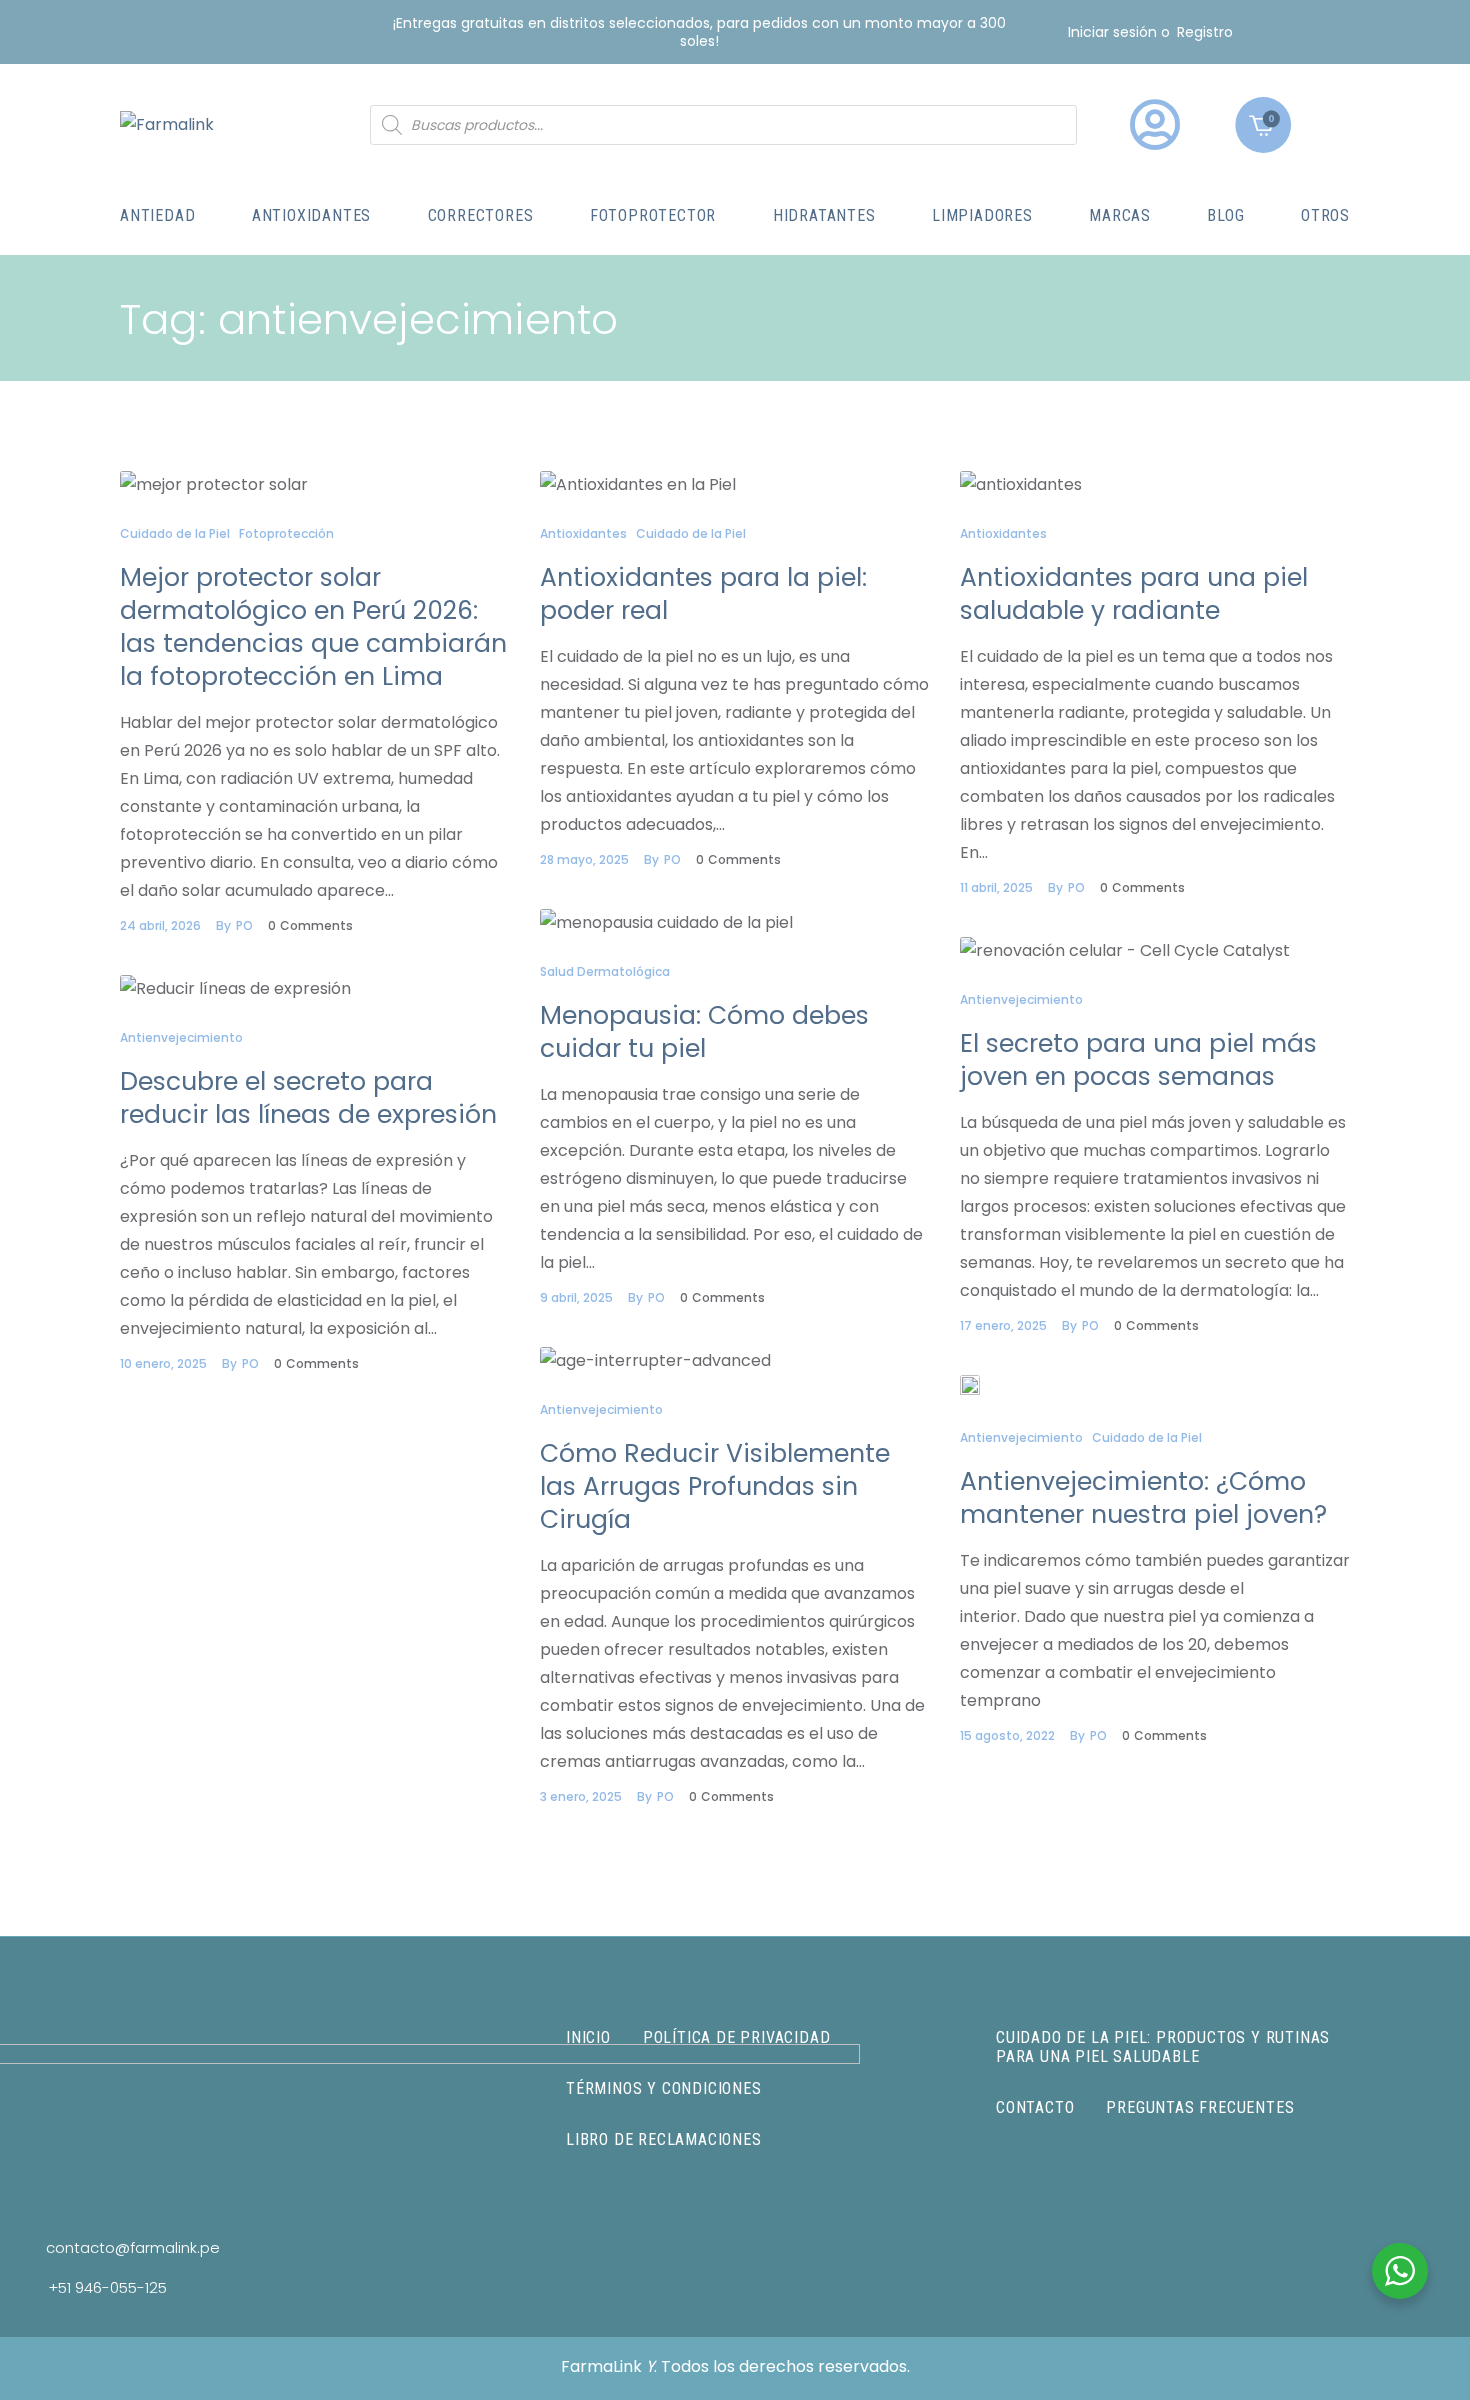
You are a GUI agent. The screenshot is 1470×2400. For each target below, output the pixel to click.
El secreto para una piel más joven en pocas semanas (1138, 1060)
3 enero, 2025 (581, 1796)
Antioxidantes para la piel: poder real (703, 594)
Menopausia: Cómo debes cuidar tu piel (704, 1032)
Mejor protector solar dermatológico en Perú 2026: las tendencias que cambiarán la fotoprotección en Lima (313, 627)
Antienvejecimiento (1021, 999)
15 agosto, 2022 (1007, 1735)
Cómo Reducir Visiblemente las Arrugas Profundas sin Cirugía (715, 1486)
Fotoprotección (286, 533)
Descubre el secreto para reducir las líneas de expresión (308, 1098)
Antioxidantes (583, 533)
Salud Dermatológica (605, 971)
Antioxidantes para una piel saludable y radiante (1134, 594)
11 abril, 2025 (996, 887)
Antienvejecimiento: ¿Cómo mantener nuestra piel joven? (1143, 1498)
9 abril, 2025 (576, 1297)
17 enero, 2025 (1003, 1325)
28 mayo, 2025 (584, 859)
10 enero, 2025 (163, 1363)
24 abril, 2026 (160, 925)
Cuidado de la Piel (175, 533)
